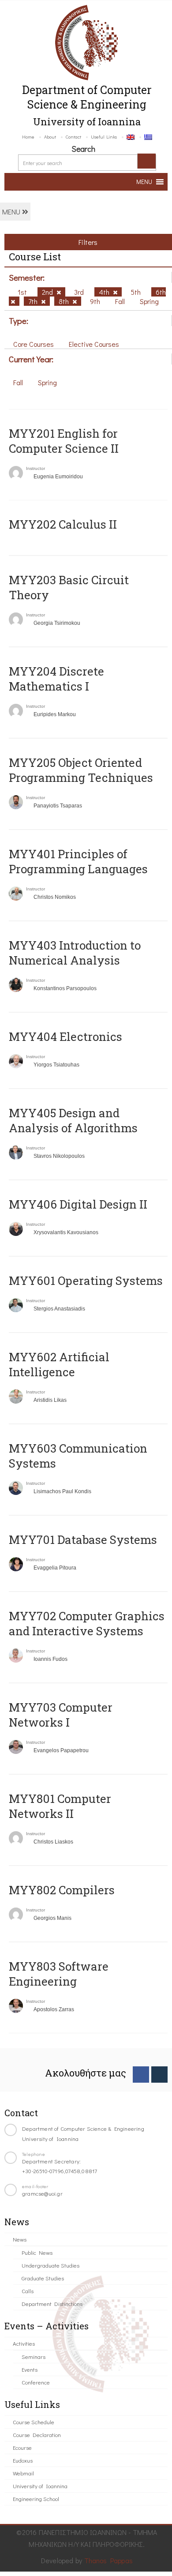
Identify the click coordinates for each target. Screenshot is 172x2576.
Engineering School (36, 2499)
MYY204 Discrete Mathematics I (56, 679)
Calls (28, 2291)
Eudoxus (23, 2460)
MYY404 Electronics (65, 1036)
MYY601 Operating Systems (86, 1280)
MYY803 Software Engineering (59, 1974)
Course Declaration (37, 2435)
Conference (36, 2382)
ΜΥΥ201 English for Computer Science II (64, 441)
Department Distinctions (52, 2304)
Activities (24, 2343)
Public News (37, 2252)
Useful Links (104, 137)
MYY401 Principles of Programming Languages (78, 861)
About (50, 137)
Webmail (23, 2473)
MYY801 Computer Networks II (60, 1806)
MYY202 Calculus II (63, 524)
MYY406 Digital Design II (78, 1204)
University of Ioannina (40, 2486)
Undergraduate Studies (50, 2265)
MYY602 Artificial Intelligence (59, 1364)
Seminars (34, 2356)
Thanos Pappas (109, 2560)
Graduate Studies (43, 2278)
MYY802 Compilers (62, 1890)
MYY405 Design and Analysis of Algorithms (73, 1120)
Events (30, 2369)
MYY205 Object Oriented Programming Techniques (81, 770)
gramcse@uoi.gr (42, 2193)
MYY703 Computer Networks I (61, 1715)
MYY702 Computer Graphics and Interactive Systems (87, 1623)
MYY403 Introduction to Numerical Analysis (75, 953)
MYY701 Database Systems (83, 1540)
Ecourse (22, 2447)
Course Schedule (34, 2422)
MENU (12, 212)
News (20, 2239)
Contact (73, 137)
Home (28, 137)
